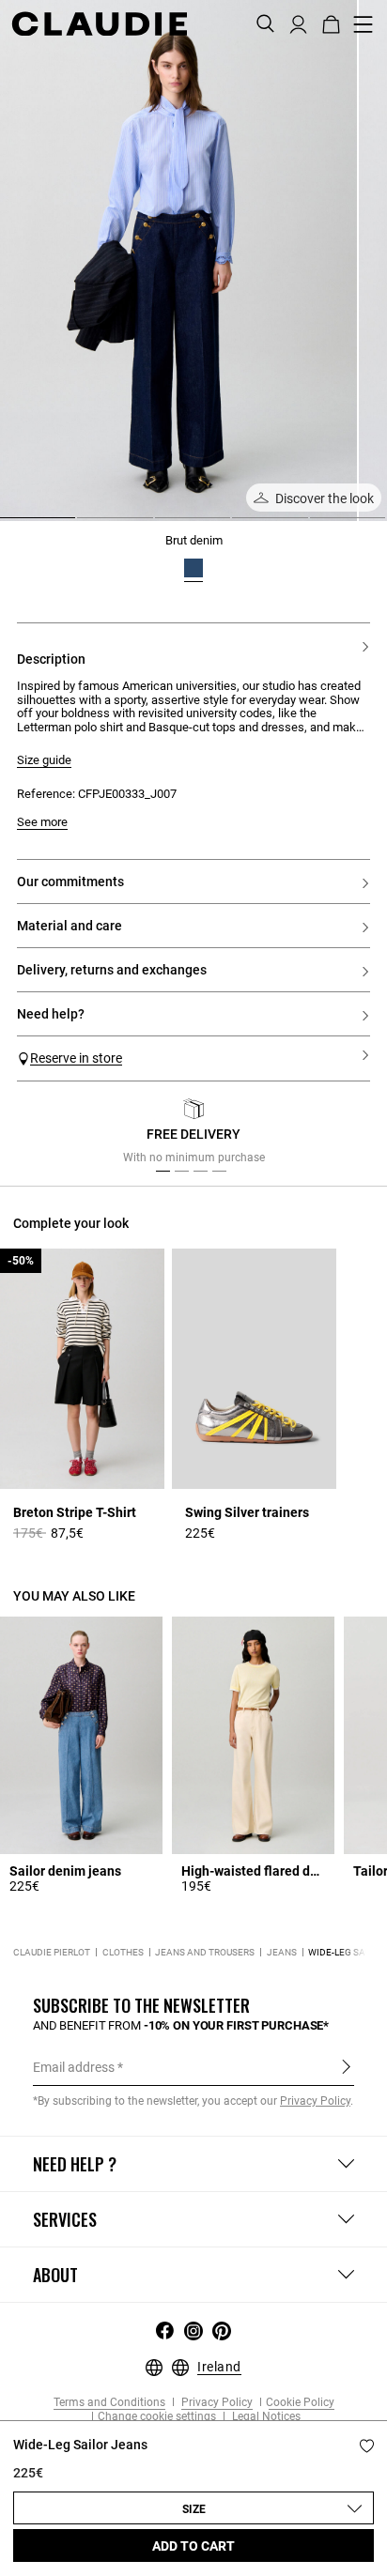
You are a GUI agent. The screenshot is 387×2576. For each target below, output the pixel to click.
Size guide (44, 760)
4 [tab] (240, 525)
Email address (74, 2067)
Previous (50, 1136)
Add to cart (193, 2546)
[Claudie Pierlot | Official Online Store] (99, 23)
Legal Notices (265, 2417)
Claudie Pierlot (52, 1952)
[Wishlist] (367, 2446)
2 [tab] (85, 525)
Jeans (282, 1952)
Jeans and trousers (205, 1952)
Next (349, 1136)
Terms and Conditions (109, 2403)
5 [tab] (317, 525)
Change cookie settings (157, 2417)
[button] (298, 23)
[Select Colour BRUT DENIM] (193, 568)
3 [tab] (163, 525)
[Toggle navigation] (364, 24)
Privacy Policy (216, 2403)
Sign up (346, 2066)
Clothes (123, 1952)
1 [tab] (8, 525)
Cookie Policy (300, 2403)
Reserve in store (76, 1058)
